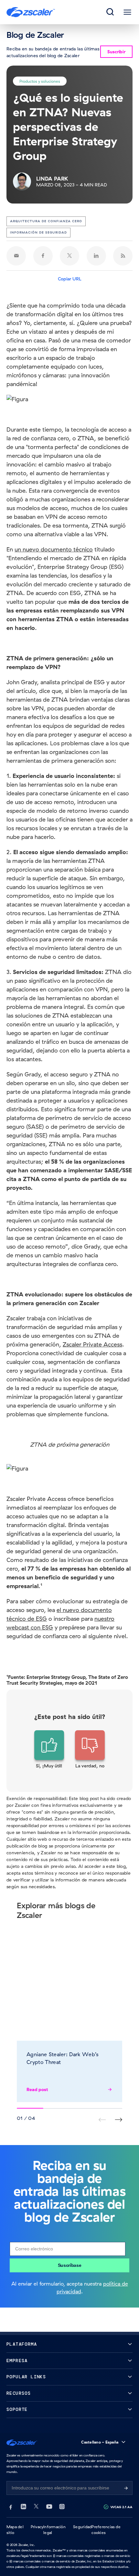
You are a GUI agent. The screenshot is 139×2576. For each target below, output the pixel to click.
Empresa (17, 2361)
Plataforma (22, 2344)
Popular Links (26, 2377)
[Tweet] (69, 256)
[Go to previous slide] (118, 2120)
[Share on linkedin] (96, 256)
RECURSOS (19, 2393)
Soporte (17, 2409)
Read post (37, 2089)
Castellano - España (100, 2442)
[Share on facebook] (43, 256)
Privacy (37, 2527)
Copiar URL (70, 279)
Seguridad (82, 2527)
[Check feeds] (123, 256)
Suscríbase (70, 2265)
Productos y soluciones (40, 81)
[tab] (111, 12)
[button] (49, 1750)
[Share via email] (16, 256)
